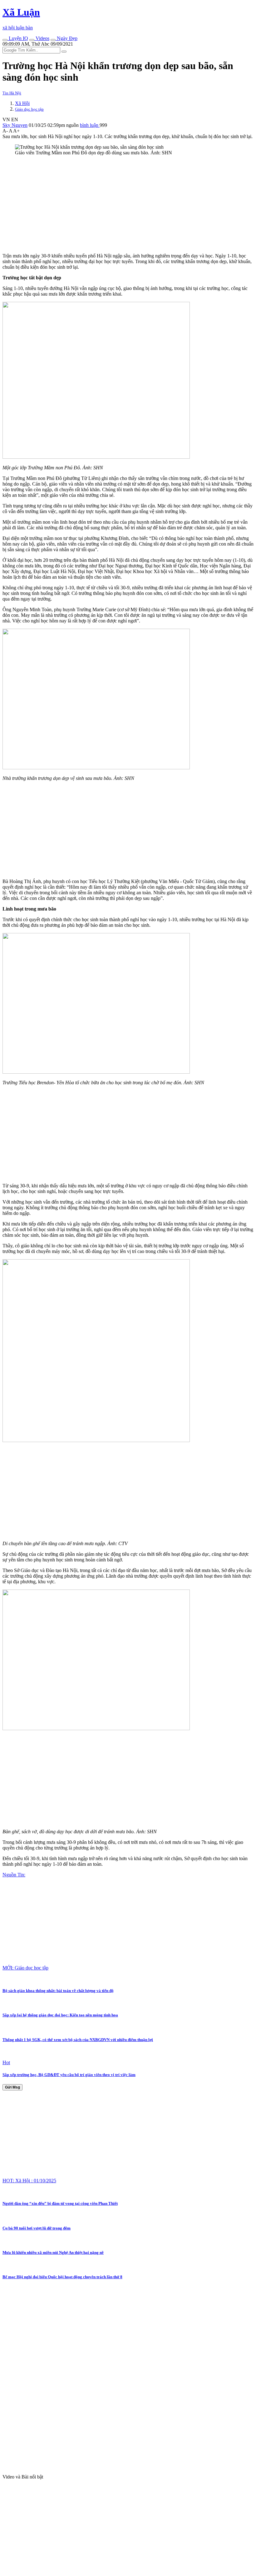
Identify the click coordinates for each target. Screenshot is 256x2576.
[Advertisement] (128, 204)
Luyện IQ (18, 38)
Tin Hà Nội (12, 93)
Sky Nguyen (15, 125)
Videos (42, 38)
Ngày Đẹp (66, 38)
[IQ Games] (5, 40)
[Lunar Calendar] (53, 40)
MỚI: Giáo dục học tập (25, 1968)
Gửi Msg (12, 2087)
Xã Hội (22, 103)
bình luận (90, 125)
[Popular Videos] (32, 40)
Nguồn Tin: (14, 1875)
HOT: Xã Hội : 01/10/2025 (29, 2181)
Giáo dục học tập (29, 109)
